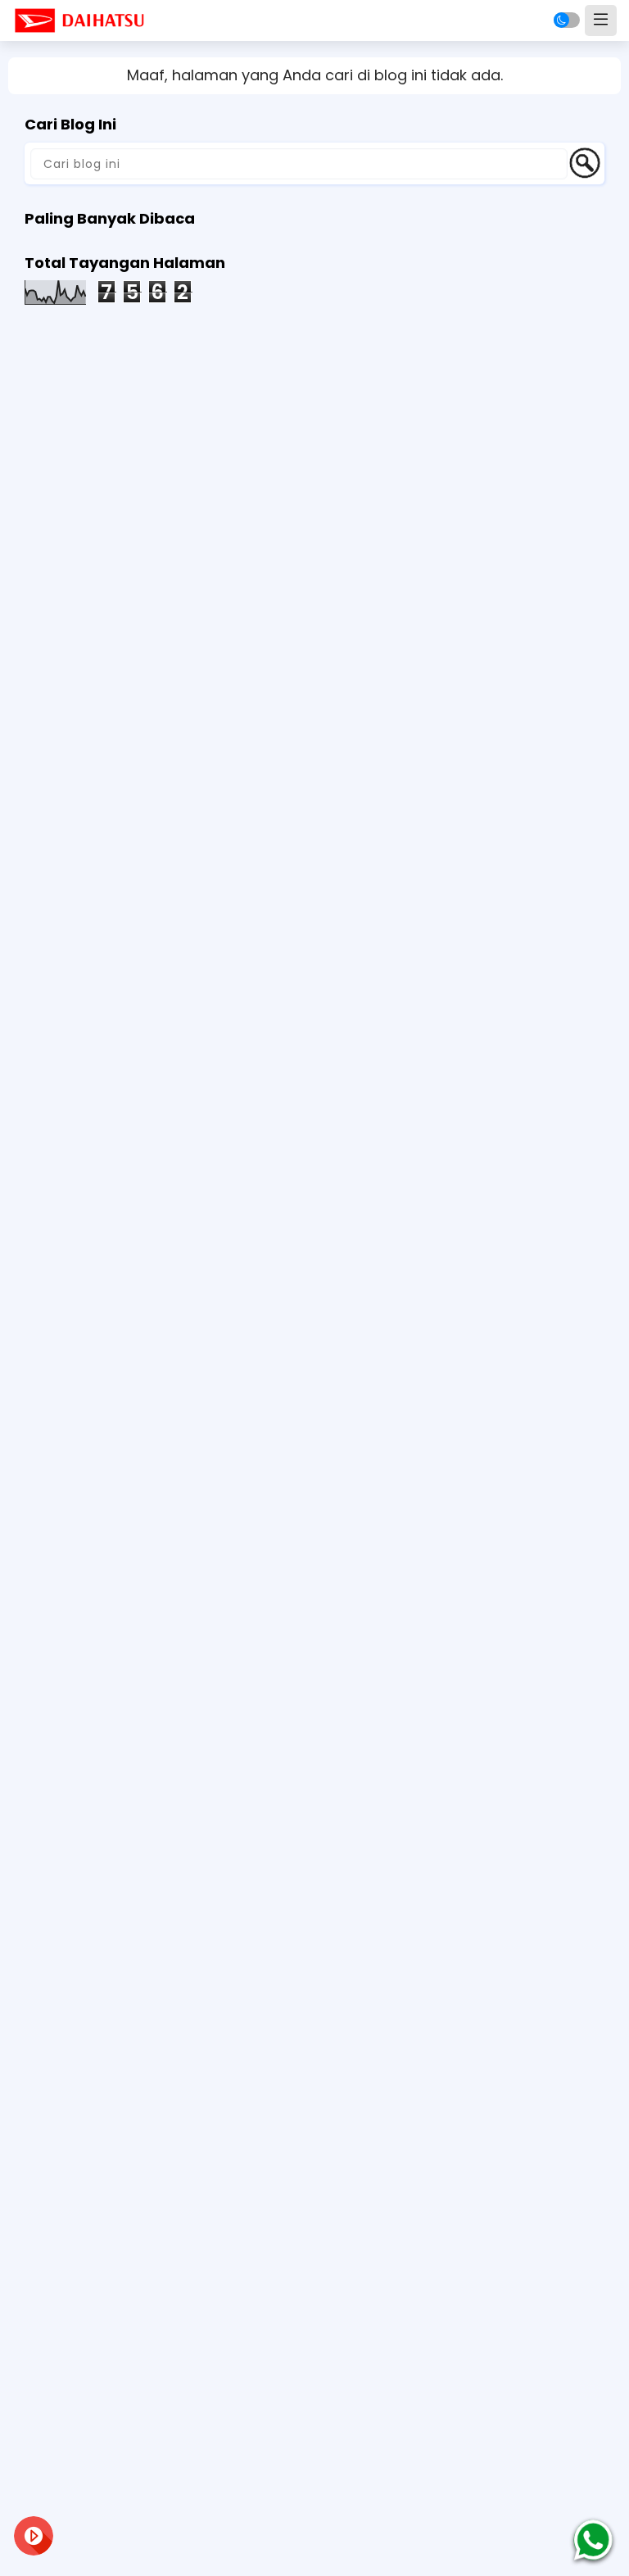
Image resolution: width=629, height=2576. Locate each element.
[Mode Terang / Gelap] (567, 20)
